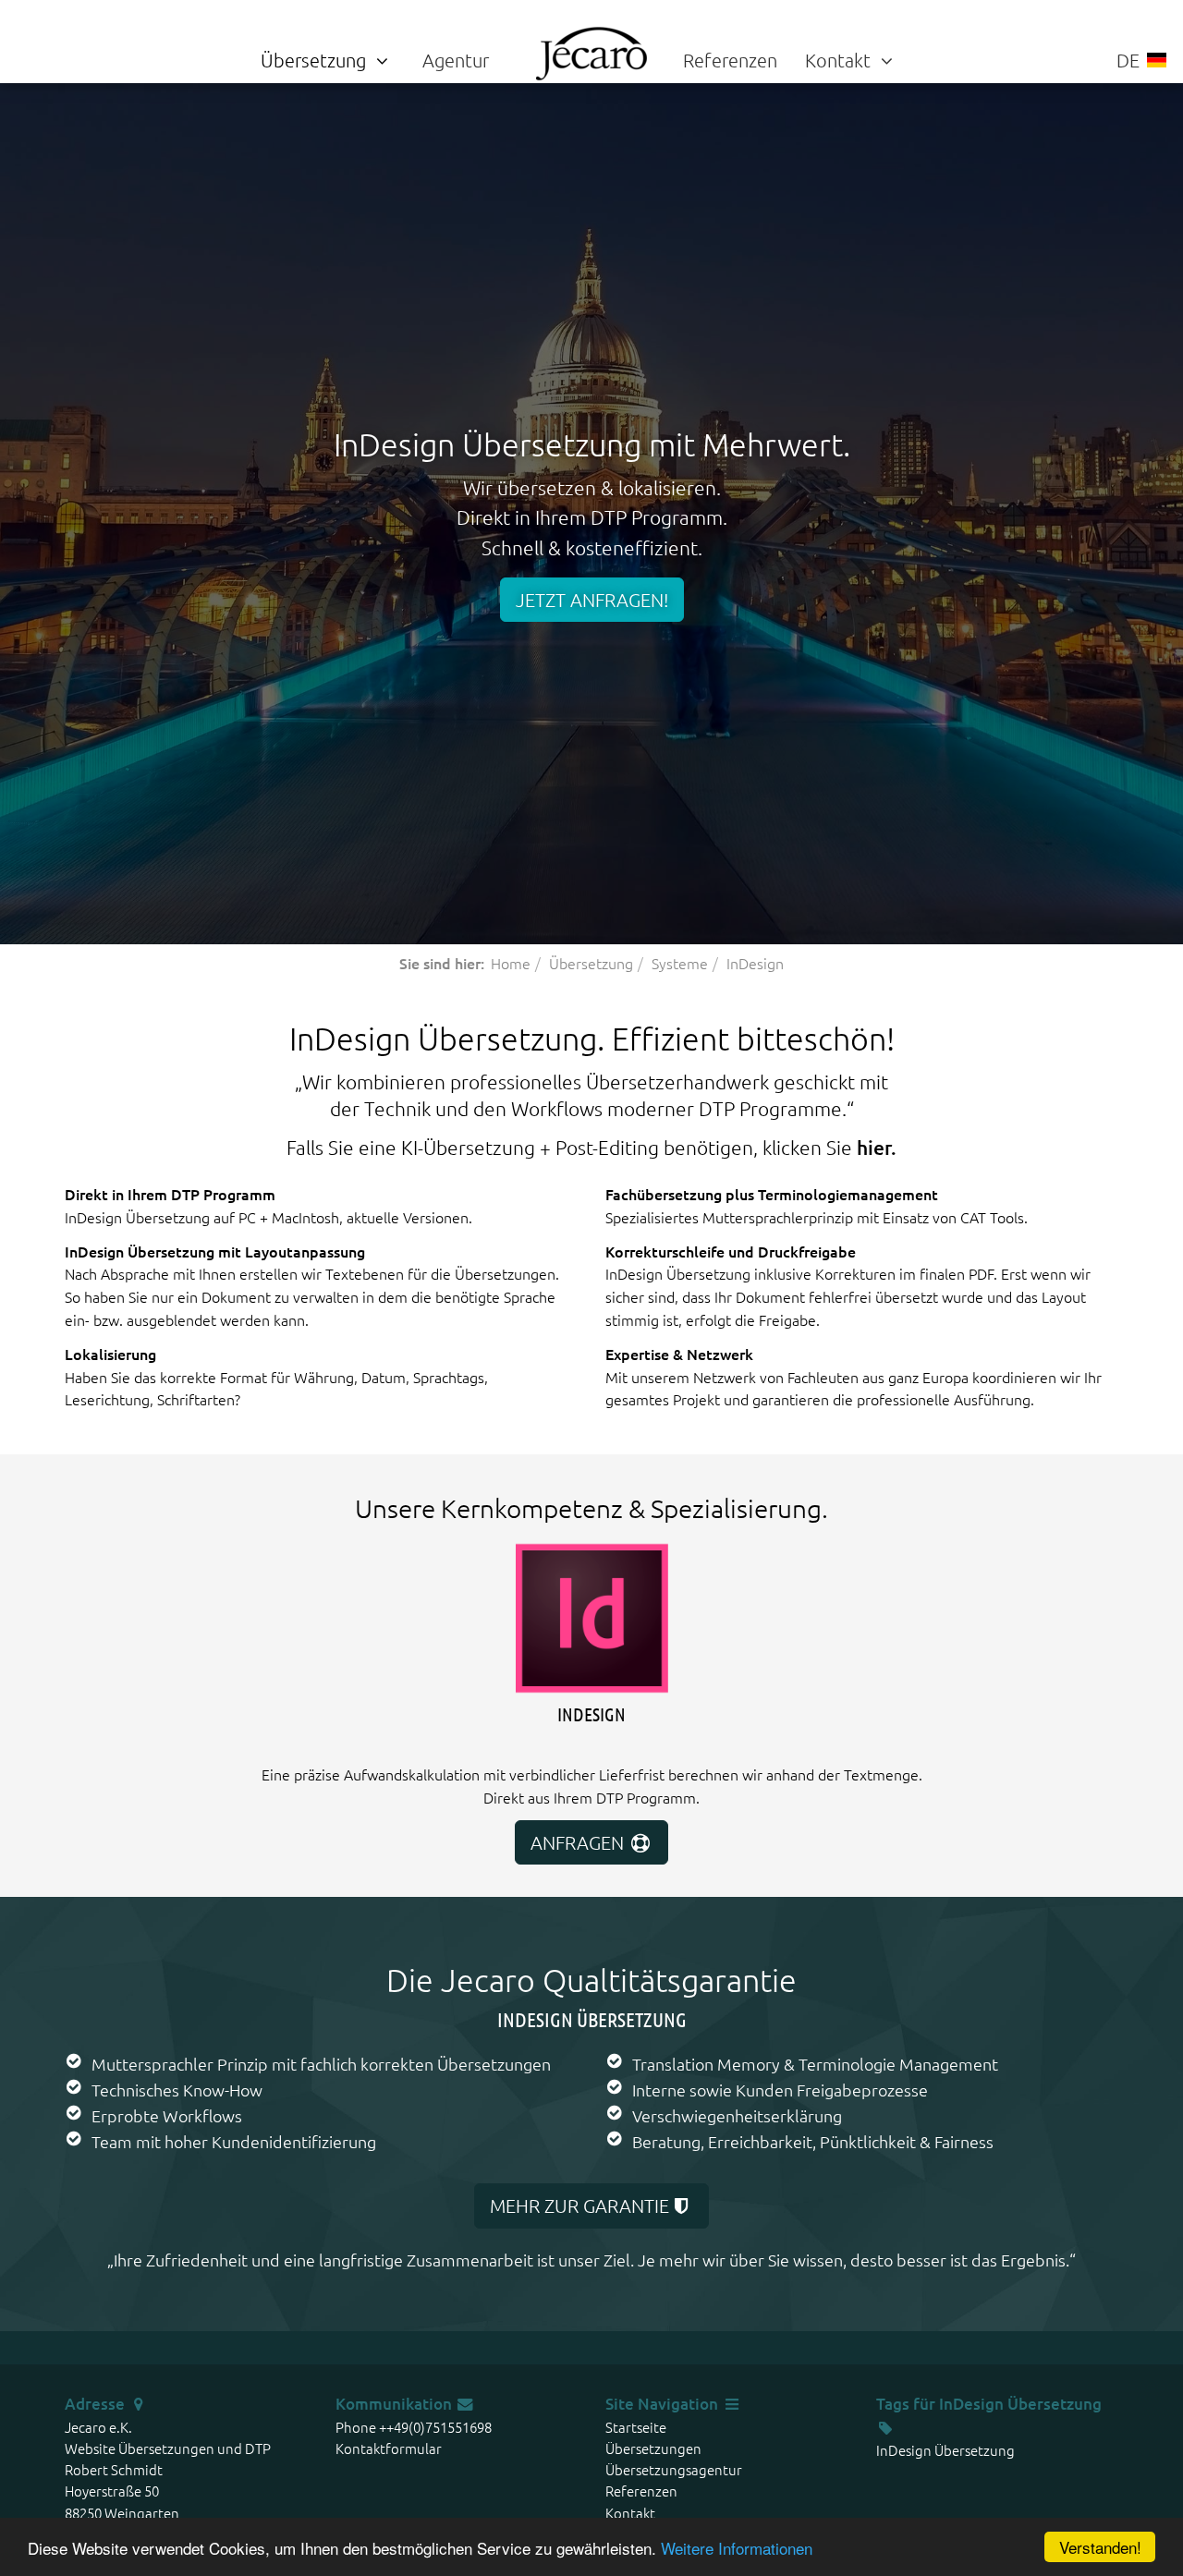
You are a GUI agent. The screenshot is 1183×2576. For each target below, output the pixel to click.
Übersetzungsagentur (674, 2469)
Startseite (636, 2427)
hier (874, 1147)
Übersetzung (316, 60)
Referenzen (730, 60)
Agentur (456, 60)
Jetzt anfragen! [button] (592, 600)
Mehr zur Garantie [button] (579, 2205)
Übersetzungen (653, 2448)
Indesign (591, 1714)
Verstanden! (1100, 2547)
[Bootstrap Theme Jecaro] (591, 51)
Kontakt (840, 60)
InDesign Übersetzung (1020, 2404)
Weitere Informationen (737, 2548)
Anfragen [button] (579, 1842)
